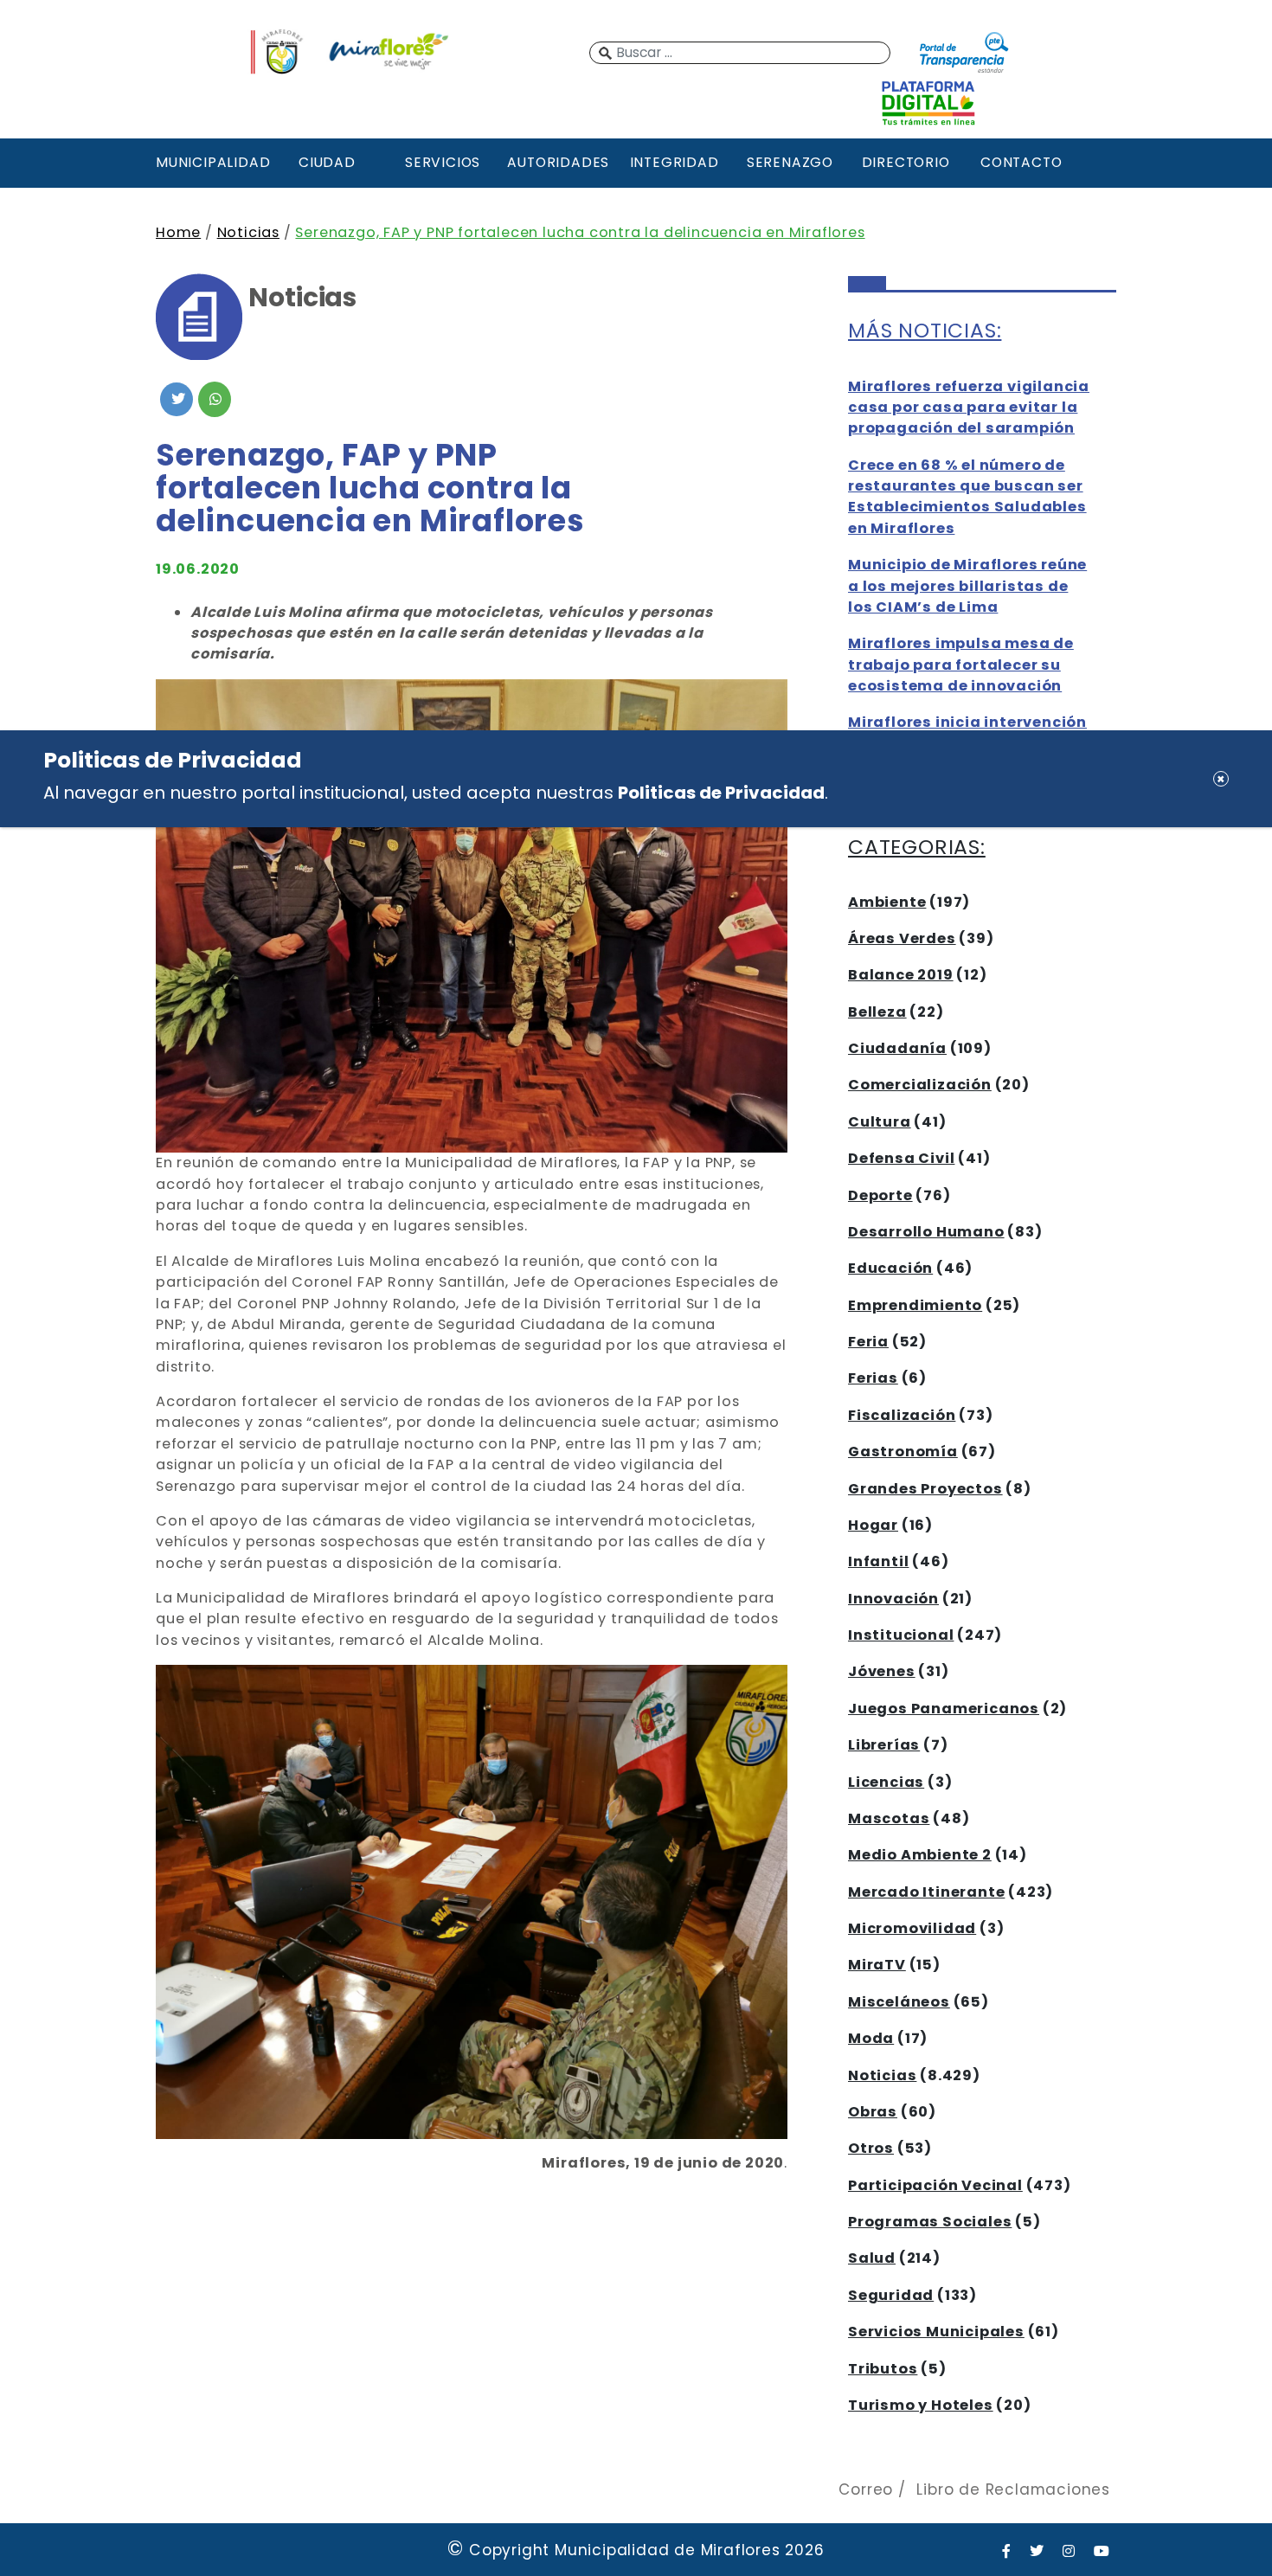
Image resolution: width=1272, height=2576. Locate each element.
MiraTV (877, 1965)
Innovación (893, 1599)
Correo (866, 2489)
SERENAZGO (790, 162)
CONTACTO (1021, 162)
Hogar (873, 1525)
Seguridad (891, 2295)
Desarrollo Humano (926, 1232)
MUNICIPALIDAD (211, 162)
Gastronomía (903, 1452)
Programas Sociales (930, 2222)
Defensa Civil (901, 1158)
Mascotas (889, 1818)
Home (178, 232)
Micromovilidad (912, 1928)
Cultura (880, 1122)
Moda (871, 2038)
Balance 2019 (901, 975)
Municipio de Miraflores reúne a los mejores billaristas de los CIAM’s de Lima (967, 586)
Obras (873, 2112)
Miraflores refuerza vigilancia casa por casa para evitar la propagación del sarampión (969, 408)
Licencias (886, 1782)
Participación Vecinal (935, 2185)
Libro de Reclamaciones (1013, 2489)
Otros (871, 2148)
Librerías (884, 1745)
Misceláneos (899, 2002)
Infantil (878, 1561)
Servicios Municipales (936, 2332)
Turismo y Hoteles (921, 2405)
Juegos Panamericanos (944, 1709)
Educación (890, 1268)
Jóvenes (882, 1671)
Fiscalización (902, 1415)
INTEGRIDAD (675, 162)
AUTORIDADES (558, 162)
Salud (872, 2258)
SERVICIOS (443, 162)
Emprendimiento (915, 1305)
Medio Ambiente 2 (920, 1855)
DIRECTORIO (906, 162)
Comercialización (920, 1085)
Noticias (248, 232)
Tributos (883, 2369)
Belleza (877, 1012)
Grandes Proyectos (925, 1489)
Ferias (873, 1378)
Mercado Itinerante (926, 1892)
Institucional (901, 1635)
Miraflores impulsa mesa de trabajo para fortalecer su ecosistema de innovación (961, 665)
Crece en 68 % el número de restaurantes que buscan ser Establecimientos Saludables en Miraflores (967, 497)
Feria (868, 1342)
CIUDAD (327, 162)
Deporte (880, 1195)
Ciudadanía (897, 1048)
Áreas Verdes (902, 938)
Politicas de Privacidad (721, 793)
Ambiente (887, 902)
